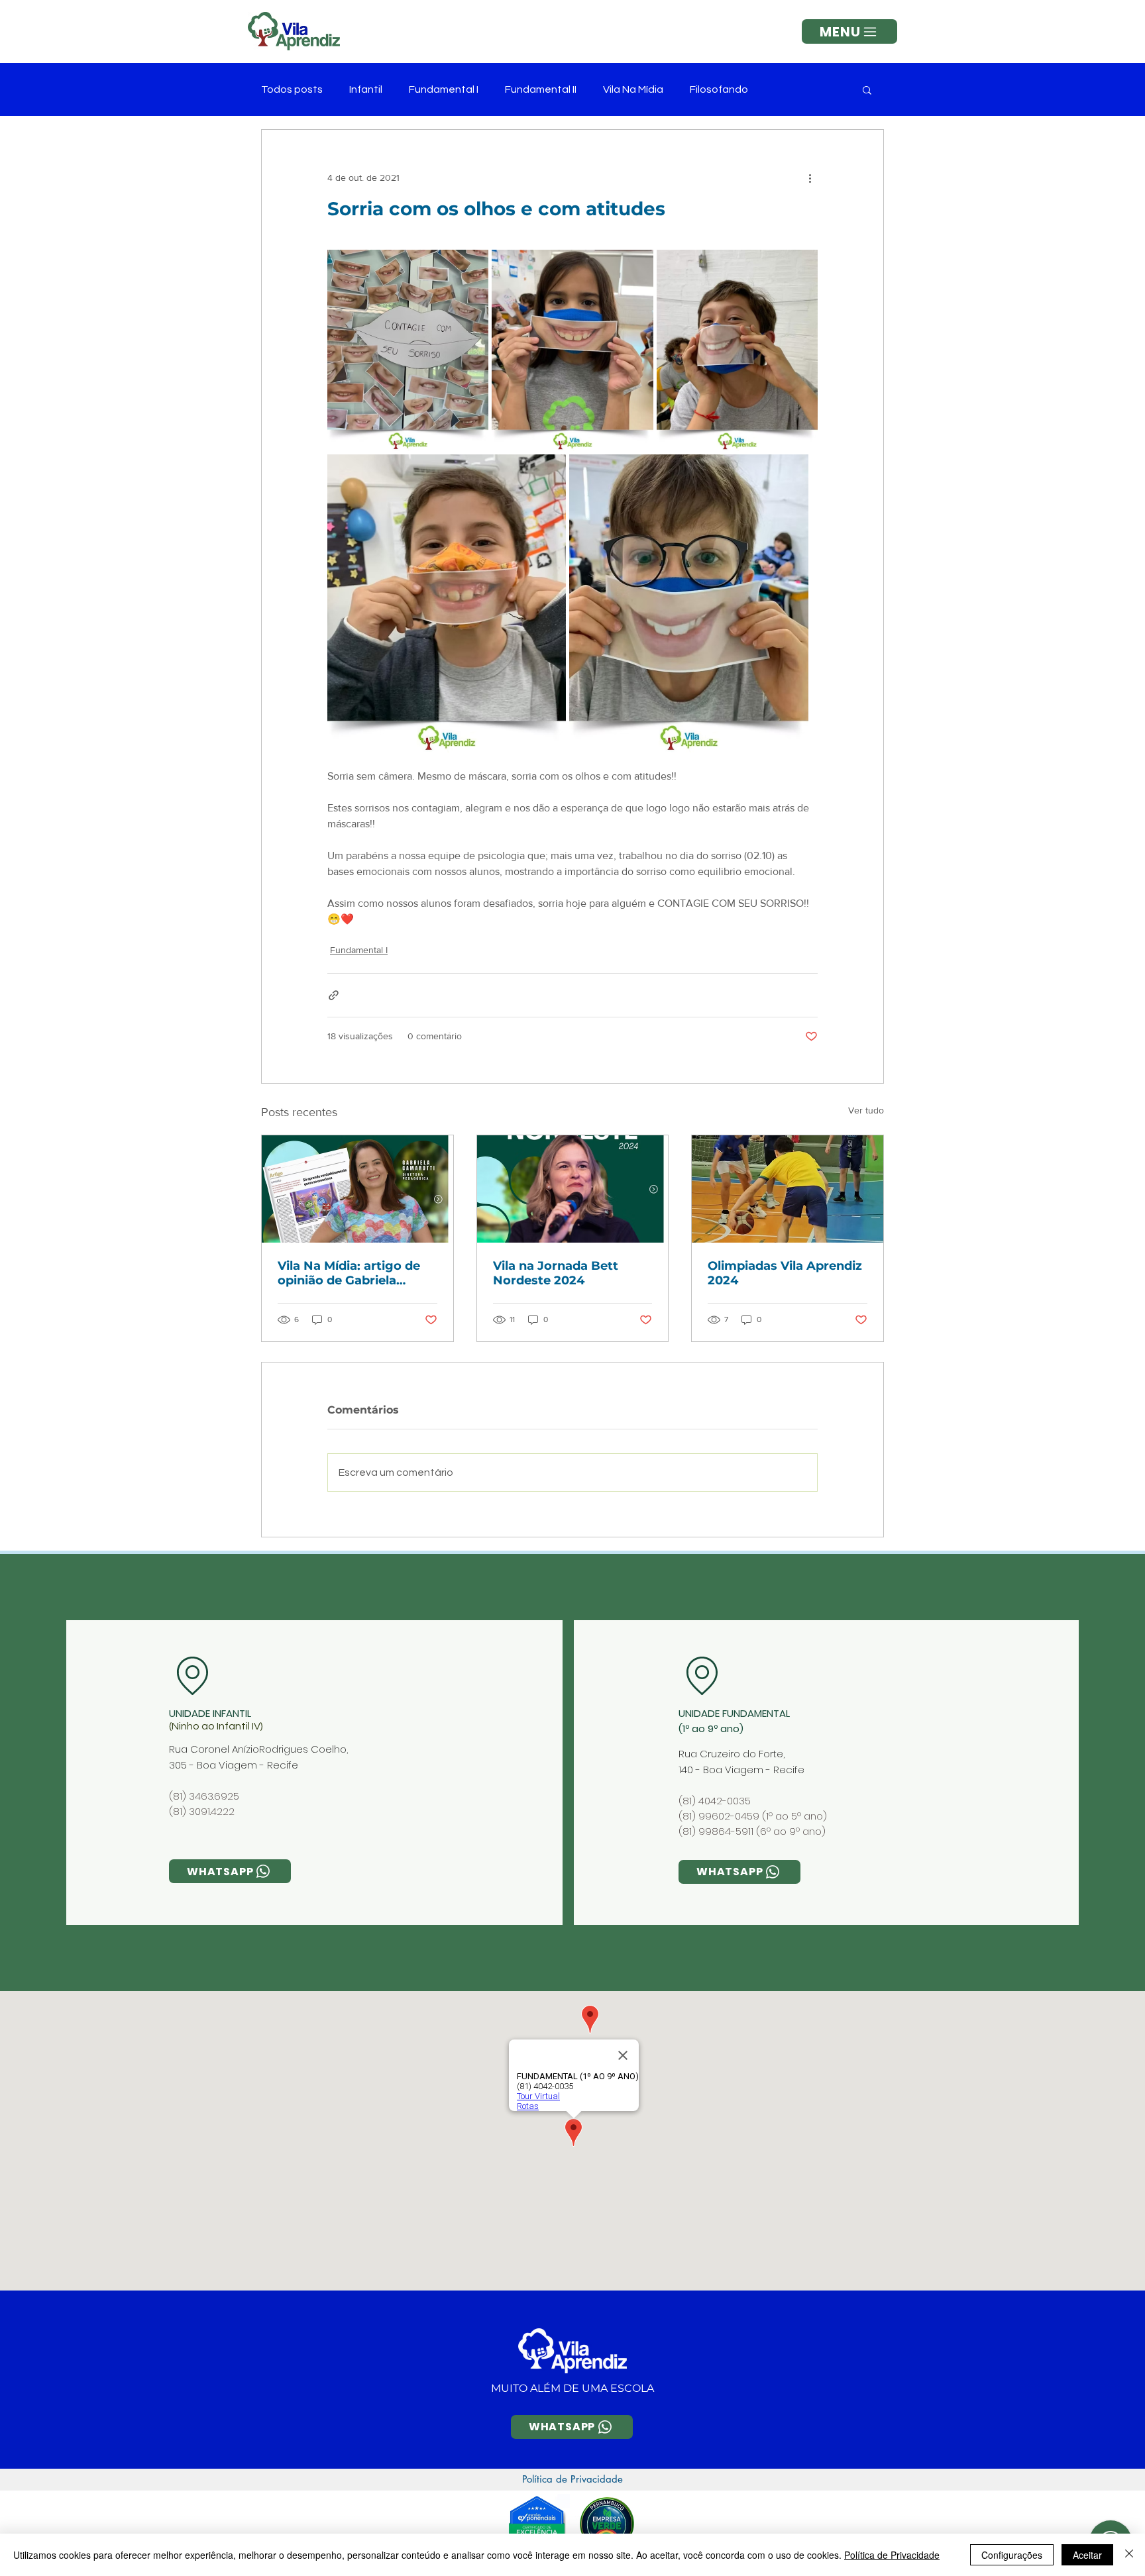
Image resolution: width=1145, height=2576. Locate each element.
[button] (849, 31)
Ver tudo (866, 1110)
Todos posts (292, 89)
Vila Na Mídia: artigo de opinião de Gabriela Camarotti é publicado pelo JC (349, 1273)
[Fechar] (1129, 2555)
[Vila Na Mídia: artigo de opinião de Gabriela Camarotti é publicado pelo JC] (357, 1189)
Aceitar (1087, 2555)
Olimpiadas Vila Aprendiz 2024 (785, 1273)
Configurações (1012, 2555)
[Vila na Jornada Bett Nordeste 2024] (573, 1189)
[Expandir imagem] (408, 350)
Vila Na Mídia (633, 89)
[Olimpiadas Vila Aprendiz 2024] (788, 1189)
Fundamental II (541, 89)
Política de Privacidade (892, 2555)
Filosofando (719, 89)
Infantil (366, 89)
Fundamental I (444, 89)
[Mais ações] (810, 178)
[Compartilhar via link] (334, 995)
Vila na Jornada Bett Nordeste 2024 (556, 1273)
